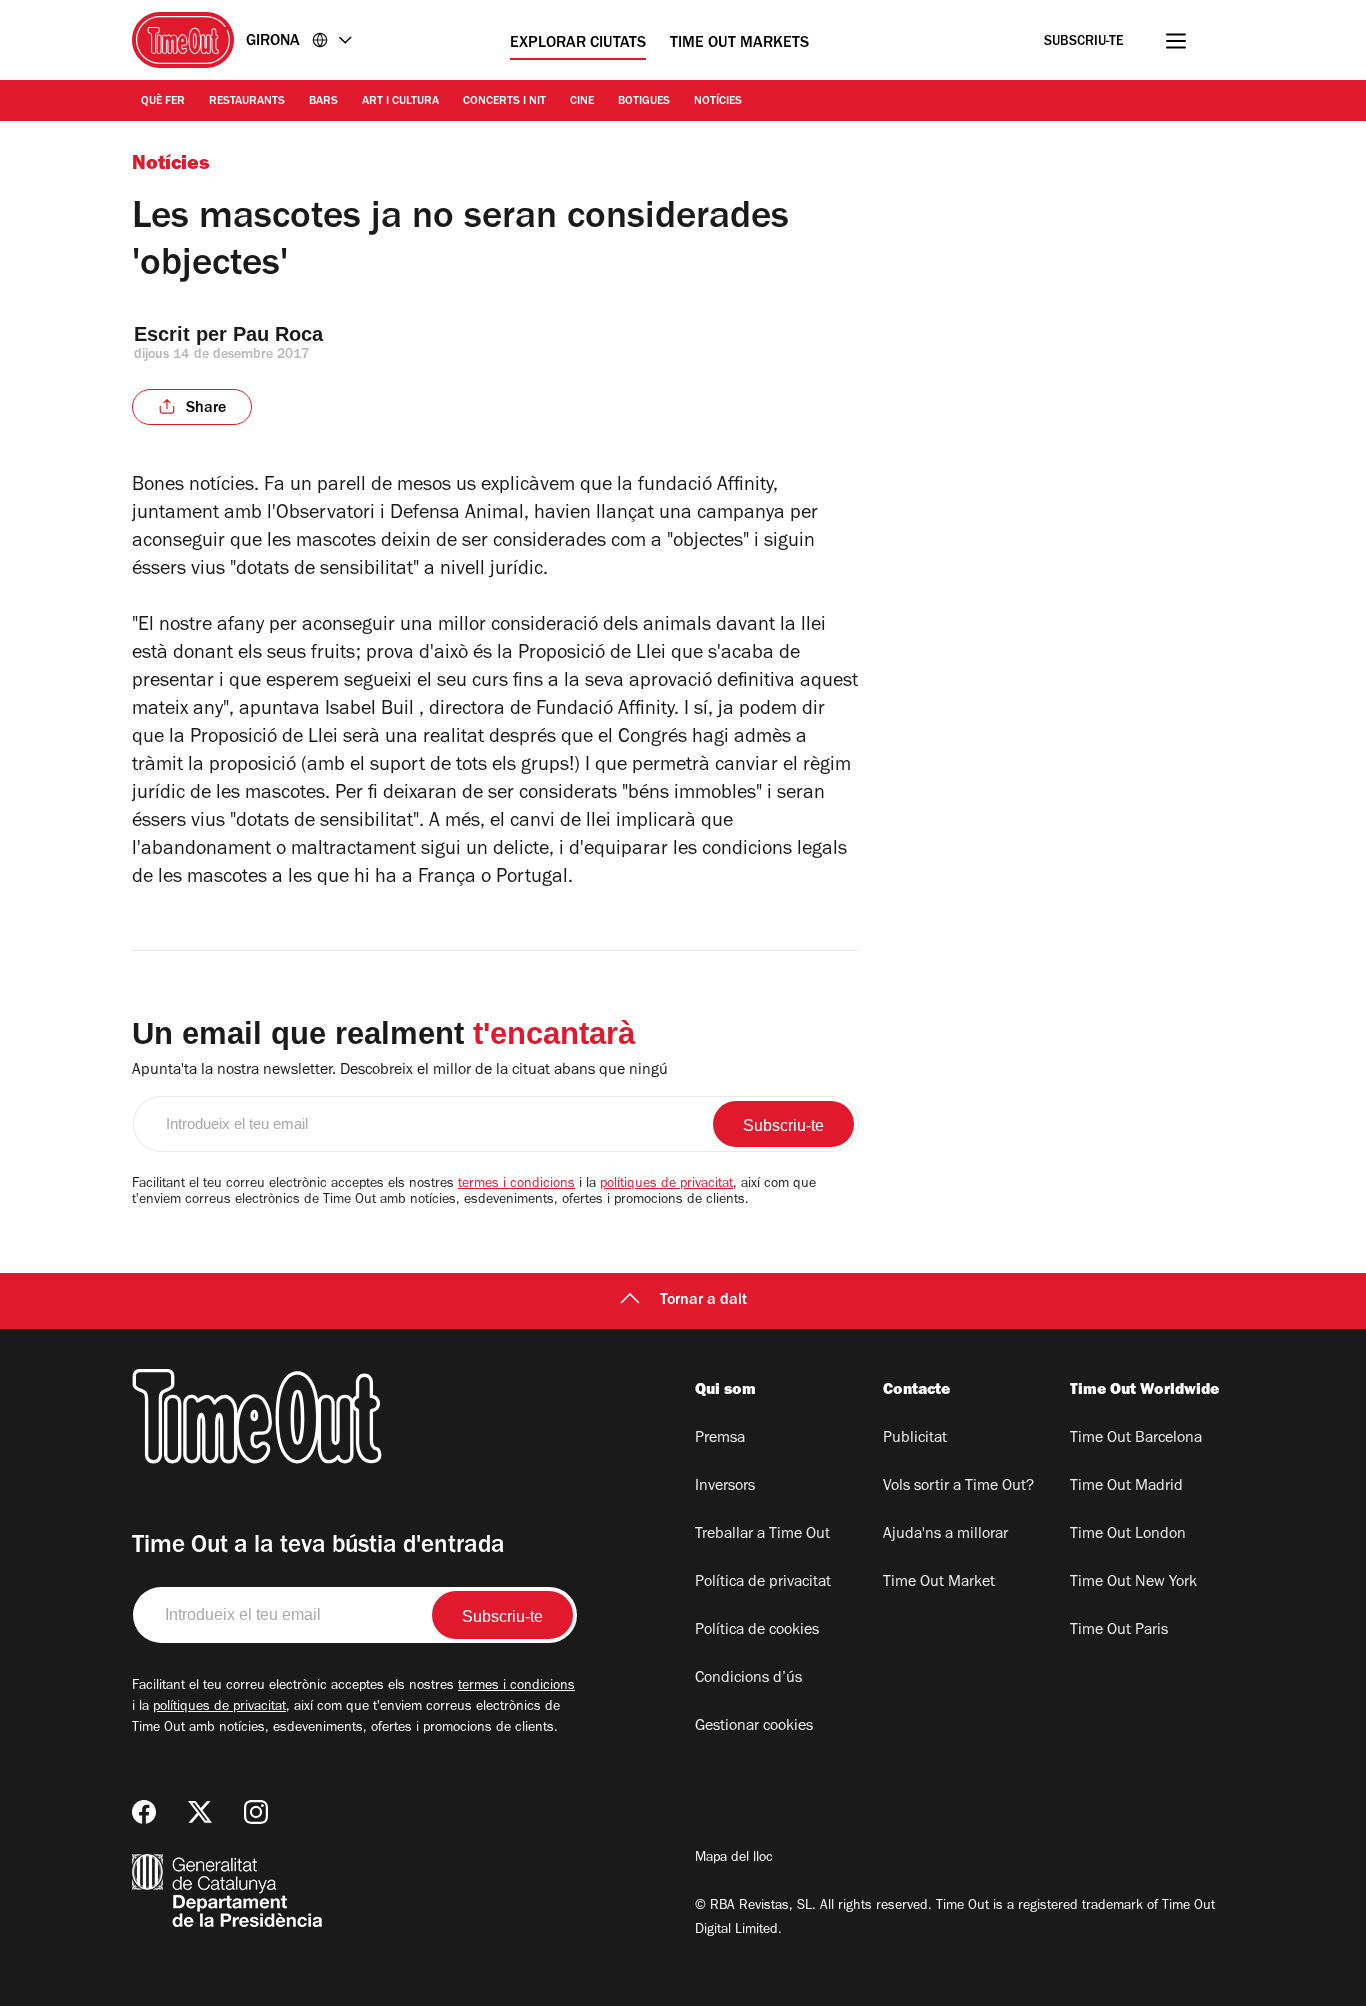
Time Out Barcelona (1136, 1439)
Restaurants (247, 102)
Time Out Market (939, 1583)
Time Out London (1128, 1535)
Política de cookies (757, 1631)
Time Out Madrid (1126, 1487)
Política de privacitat (763, 1583)
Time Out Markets (739, 44)
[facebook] (144, 1812)
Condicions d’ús (748, 1679)
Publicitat (915, 1439)
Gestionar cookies (754, 1727)
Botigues (644, 102)
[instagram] (256, 1812)
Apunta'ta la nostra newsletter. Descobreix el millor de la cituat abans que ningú (400, 1071)
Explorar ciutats (578, 44)
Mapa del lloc (734, 1859)
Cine (582, 102)
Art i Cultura (400, 102)
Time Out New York (1133, 1583)
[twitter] (200, 1812)
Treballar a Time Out (762, 1535)
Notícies (718, 102)
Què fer (163, 102)
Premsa (720, 1439)
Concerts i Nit (504, 102)
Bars (323, 102)
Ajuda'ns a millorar (945, 1535)
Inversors (725, 1487)
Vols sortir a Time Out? (958, 1487)
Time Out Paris (1119, 1631)
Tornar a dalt (703, 1301)
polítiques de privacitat (666, 1185)
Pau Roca (278, 334)
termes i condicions (516, 1185)
